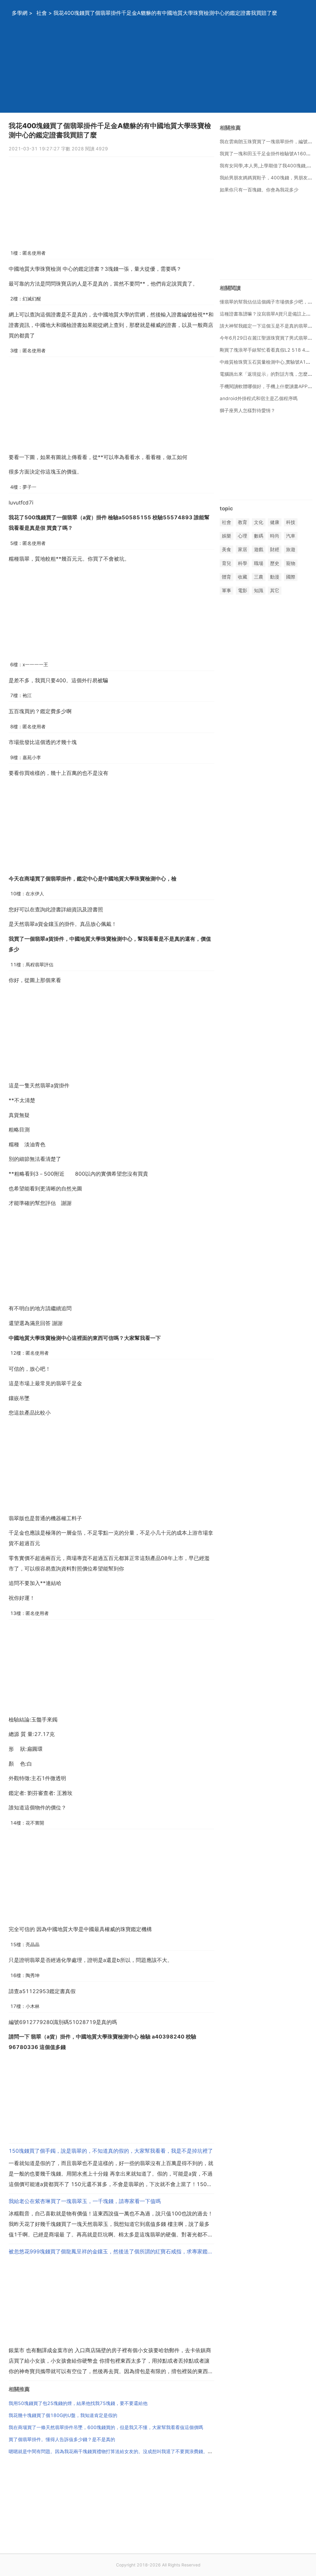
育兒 (227, 563)
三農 (259, 577)
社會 (42, 13)
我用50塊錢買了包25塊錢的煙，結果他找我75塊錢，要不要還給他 (78, 2403)
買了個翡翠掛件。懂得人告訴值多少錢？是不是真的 (62, 2439)
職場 (259, 563)
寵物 (291, 563)
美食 (227, 550)
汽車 (291, 536)
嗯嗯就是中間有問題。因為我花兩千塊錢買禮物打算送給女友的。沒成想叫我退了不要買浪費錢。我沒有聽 (117, 2451)
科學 (243, 563)
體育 (227, 577)
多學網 (20, 13)
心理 (243, 536)
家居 (243, 550)
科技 (291, 522)
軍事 (227, 590)
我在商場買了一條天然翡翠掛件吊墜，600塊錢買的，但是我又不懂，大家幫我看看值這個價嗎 (106, 2427)
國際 (291, 577)
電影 (243, 590)
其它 (275, 590)
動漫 (275, 577)
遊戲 (259, 550)
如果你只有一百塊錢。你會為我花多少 (259, 190)
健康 (275, 522)
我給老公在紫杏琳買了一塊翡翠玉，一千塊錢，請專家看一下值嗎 (85, 2201)
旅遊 (291, 550)
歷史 (275, 563)
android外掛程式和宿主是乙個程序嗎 (259, 398)
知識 (259, 590)
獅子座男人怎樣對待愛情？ (247, 410)
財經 (275, 550)
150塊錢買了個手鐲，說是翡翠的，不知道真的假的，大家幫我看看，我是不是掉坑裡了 (111, 2151)
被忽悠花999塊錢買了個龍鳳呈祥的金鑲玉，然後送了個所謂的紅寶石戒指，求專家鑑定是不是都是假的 (111, 2252)
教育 (243, 522)
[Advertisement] (158, 69)
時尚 (275, 536)
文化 (259, 522)
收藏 (243, 577)
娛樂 (227, 536)
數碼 (259, 536)
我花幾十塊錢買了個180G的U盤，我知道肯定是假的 (63, 2415)
